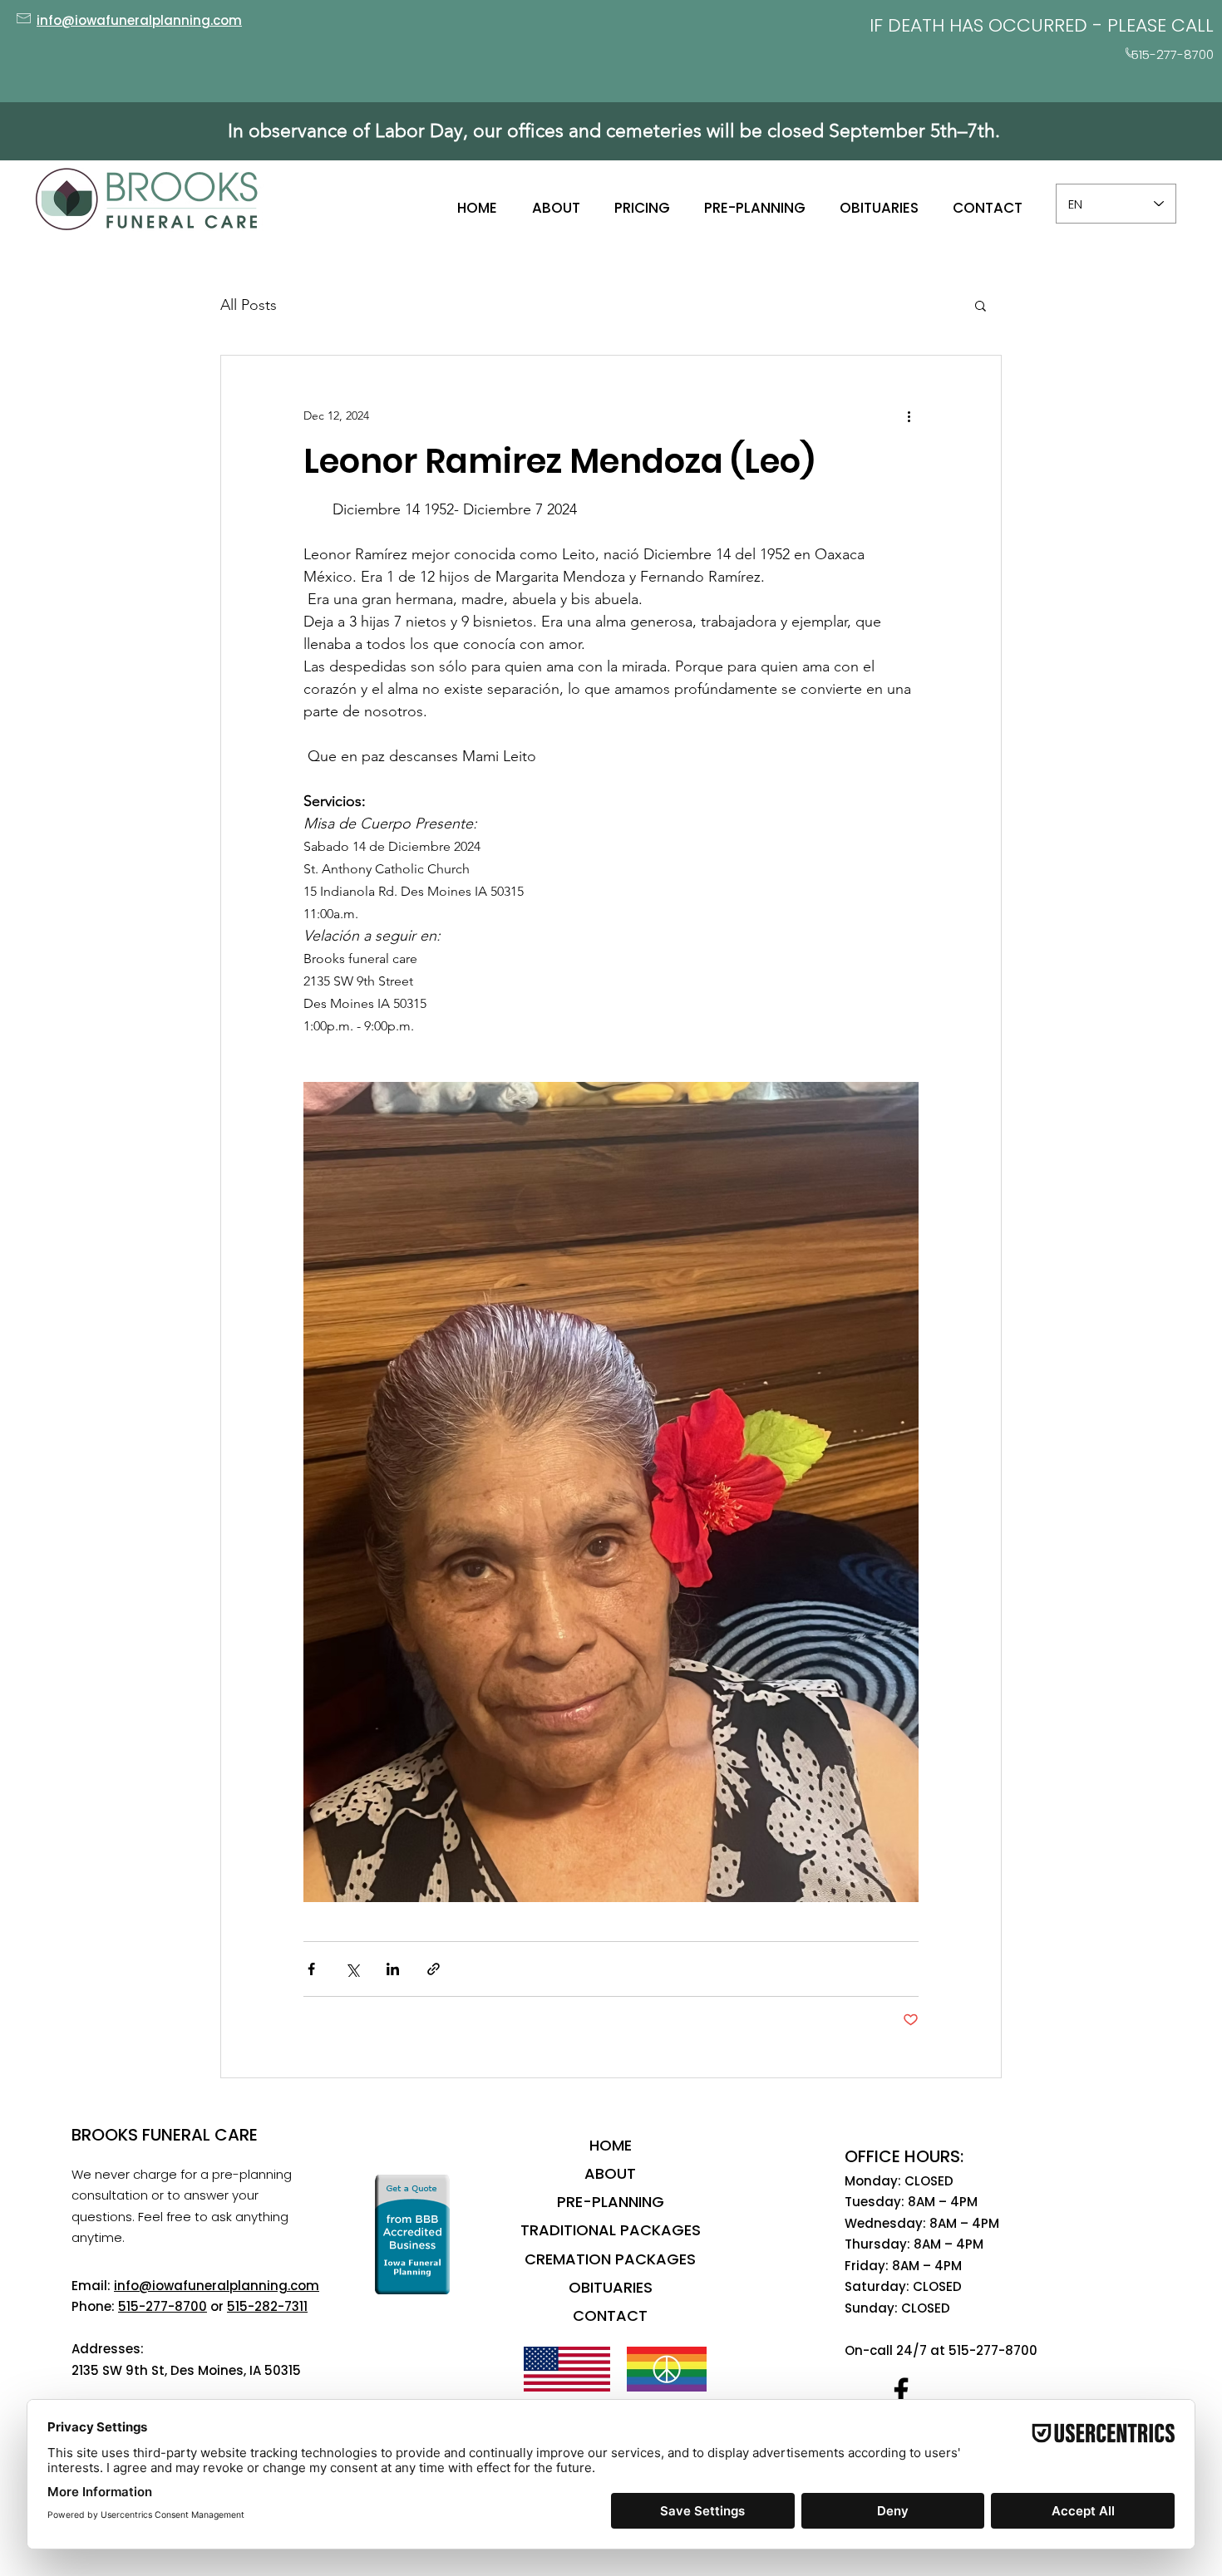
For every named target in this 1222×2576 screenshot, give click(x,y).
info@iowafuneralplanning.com (217, 2286)
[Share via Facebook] (311, 1969)
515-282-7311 (267, 2306)
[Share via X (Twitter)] (352, 1969)
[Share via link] (434, 1969)
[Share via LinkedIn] (393, 1969)
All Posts (249, 305)
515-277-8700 (163, 2306)
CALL (1192, 25)
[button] (981, 305)
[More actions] (909, 415)
